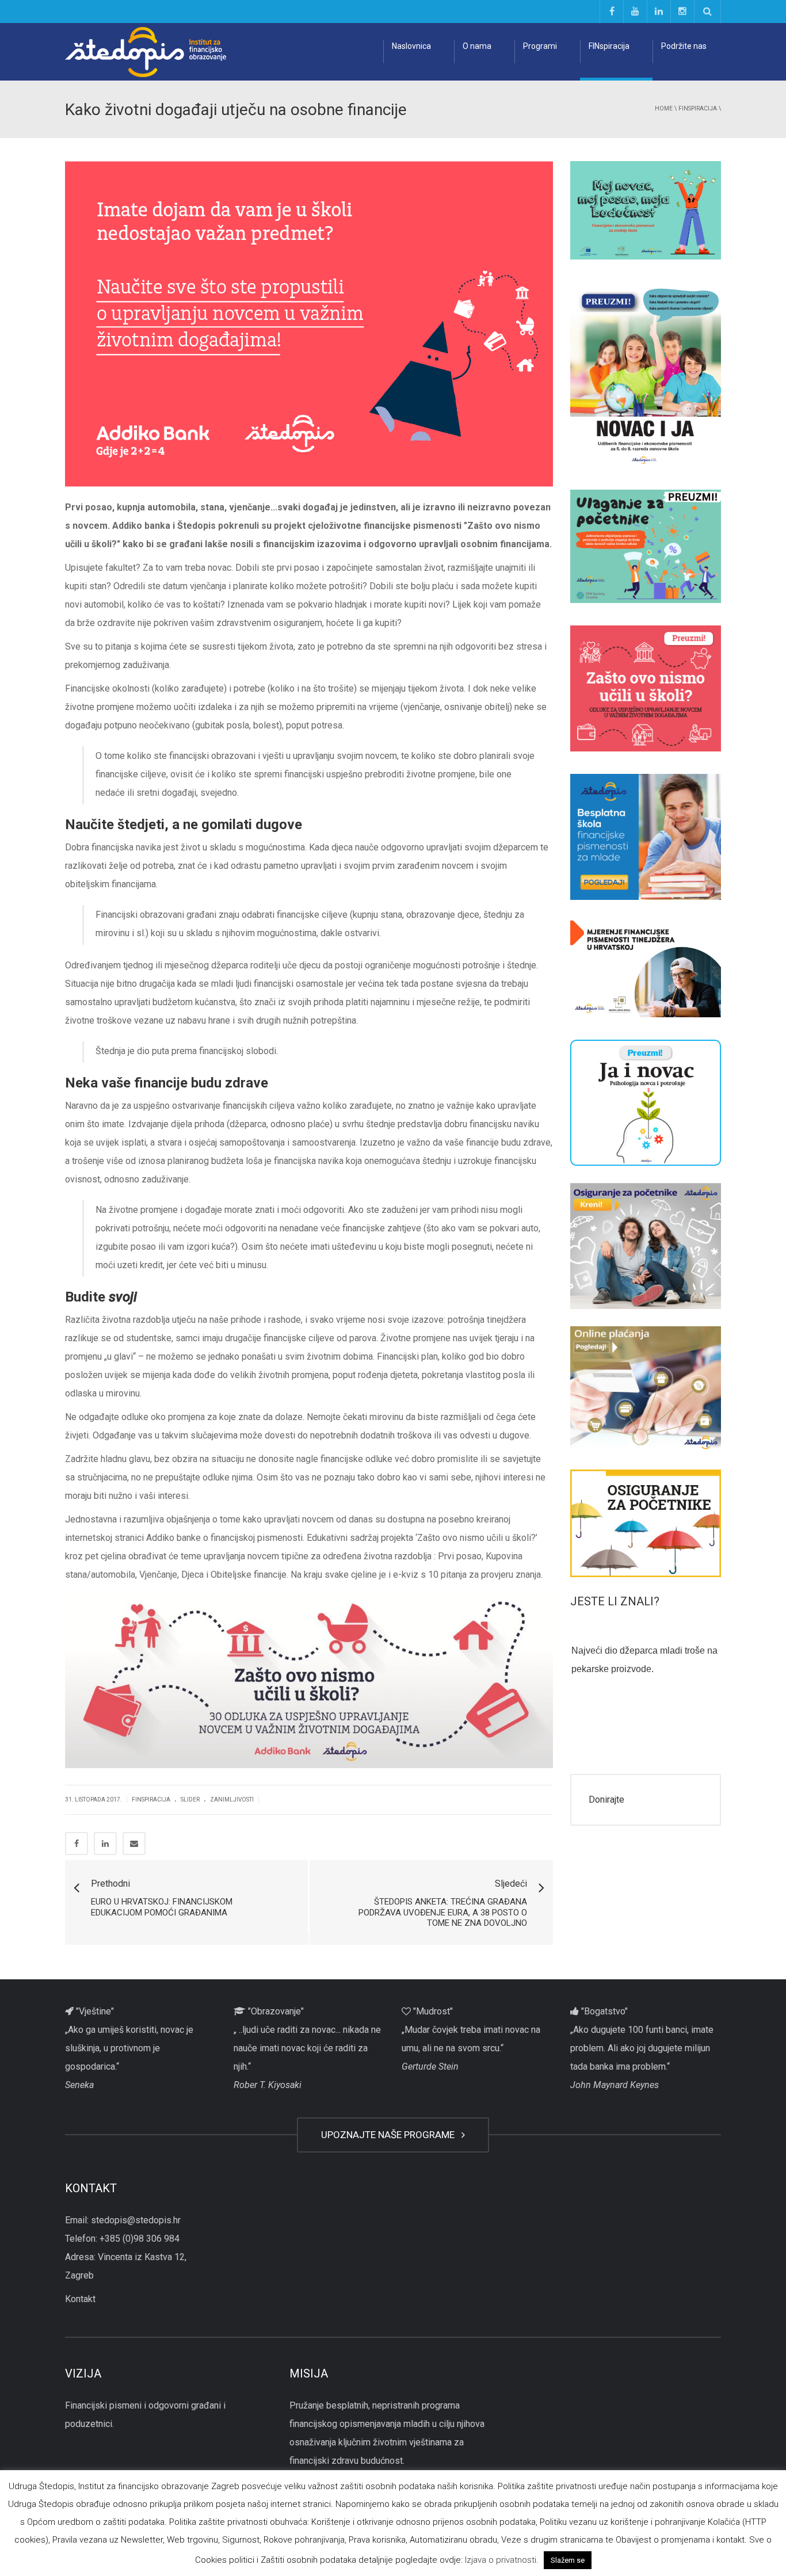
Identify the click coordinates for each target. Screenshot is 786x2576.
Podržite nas (684, 46)
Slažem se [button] (568, 2560)
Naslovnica (411, 46)
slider (190, 1800)
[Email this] (134, 1844)
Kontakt (80, 2299)
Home (664, 108)
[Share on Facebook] (77, 1844)
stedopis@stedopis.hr (136, 2220)
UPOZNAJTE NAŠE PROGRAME (390, 2135)
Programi (540, 46)
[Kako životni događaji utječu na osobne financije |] (146, 51)
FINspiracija (609, 46)
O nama (477, 46)
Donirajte (606, 1800)
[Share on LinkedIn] (105, 1844)
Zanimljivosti (232, 1800)
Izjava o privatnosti (501, 2560)
